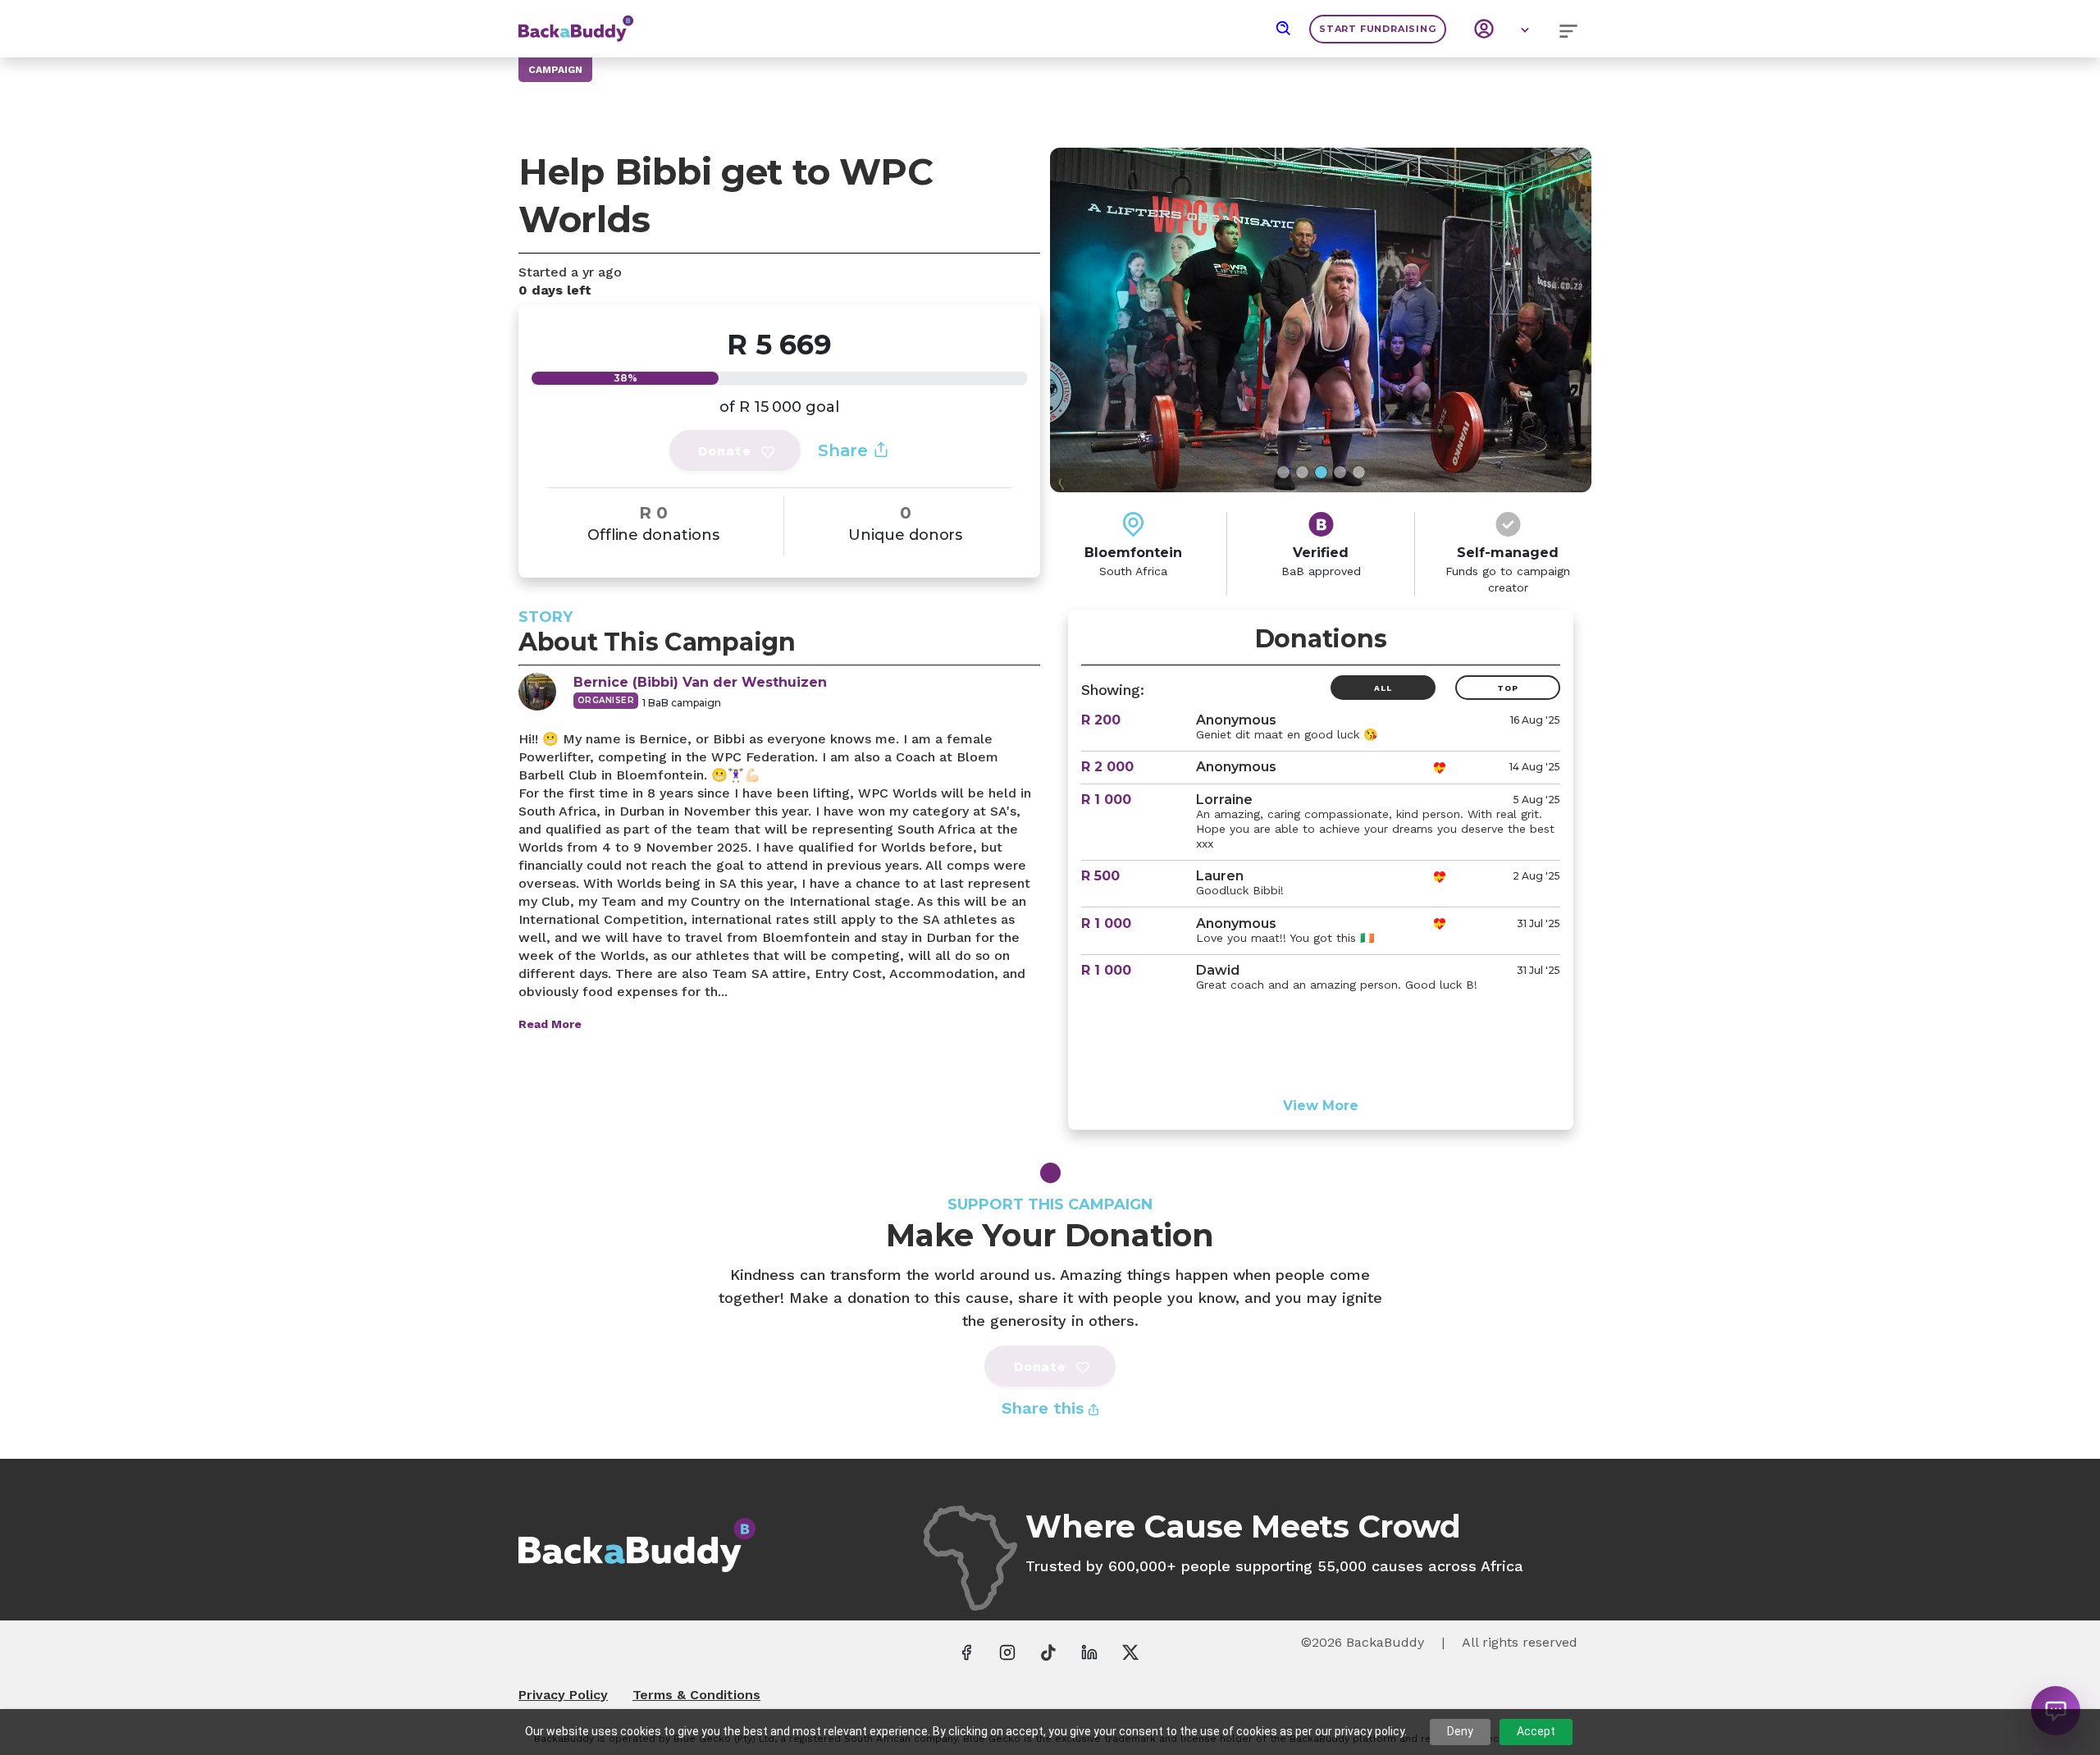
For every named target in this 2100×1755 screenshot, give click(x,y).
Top (1507, 688)
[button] (1284, 29)
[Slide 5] (1359, 472)
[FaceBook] (966, 1652)
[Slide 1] (1283, 472)
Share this (1045, 1408)
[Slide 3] (1321, 472)
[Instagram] (1007, 1652)
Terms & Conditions (696, 1695)
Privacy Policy (563, 1695)
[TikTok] (1048, 1652)
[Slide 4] (1340, 472)
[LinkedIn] (1089, 1652)
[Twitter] (1130, 1652)
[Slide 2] (1302, 472)
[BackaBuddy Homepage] (576, 21)
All (1383, 688)
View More (1321, 1106)
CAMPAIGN (555, 70)
